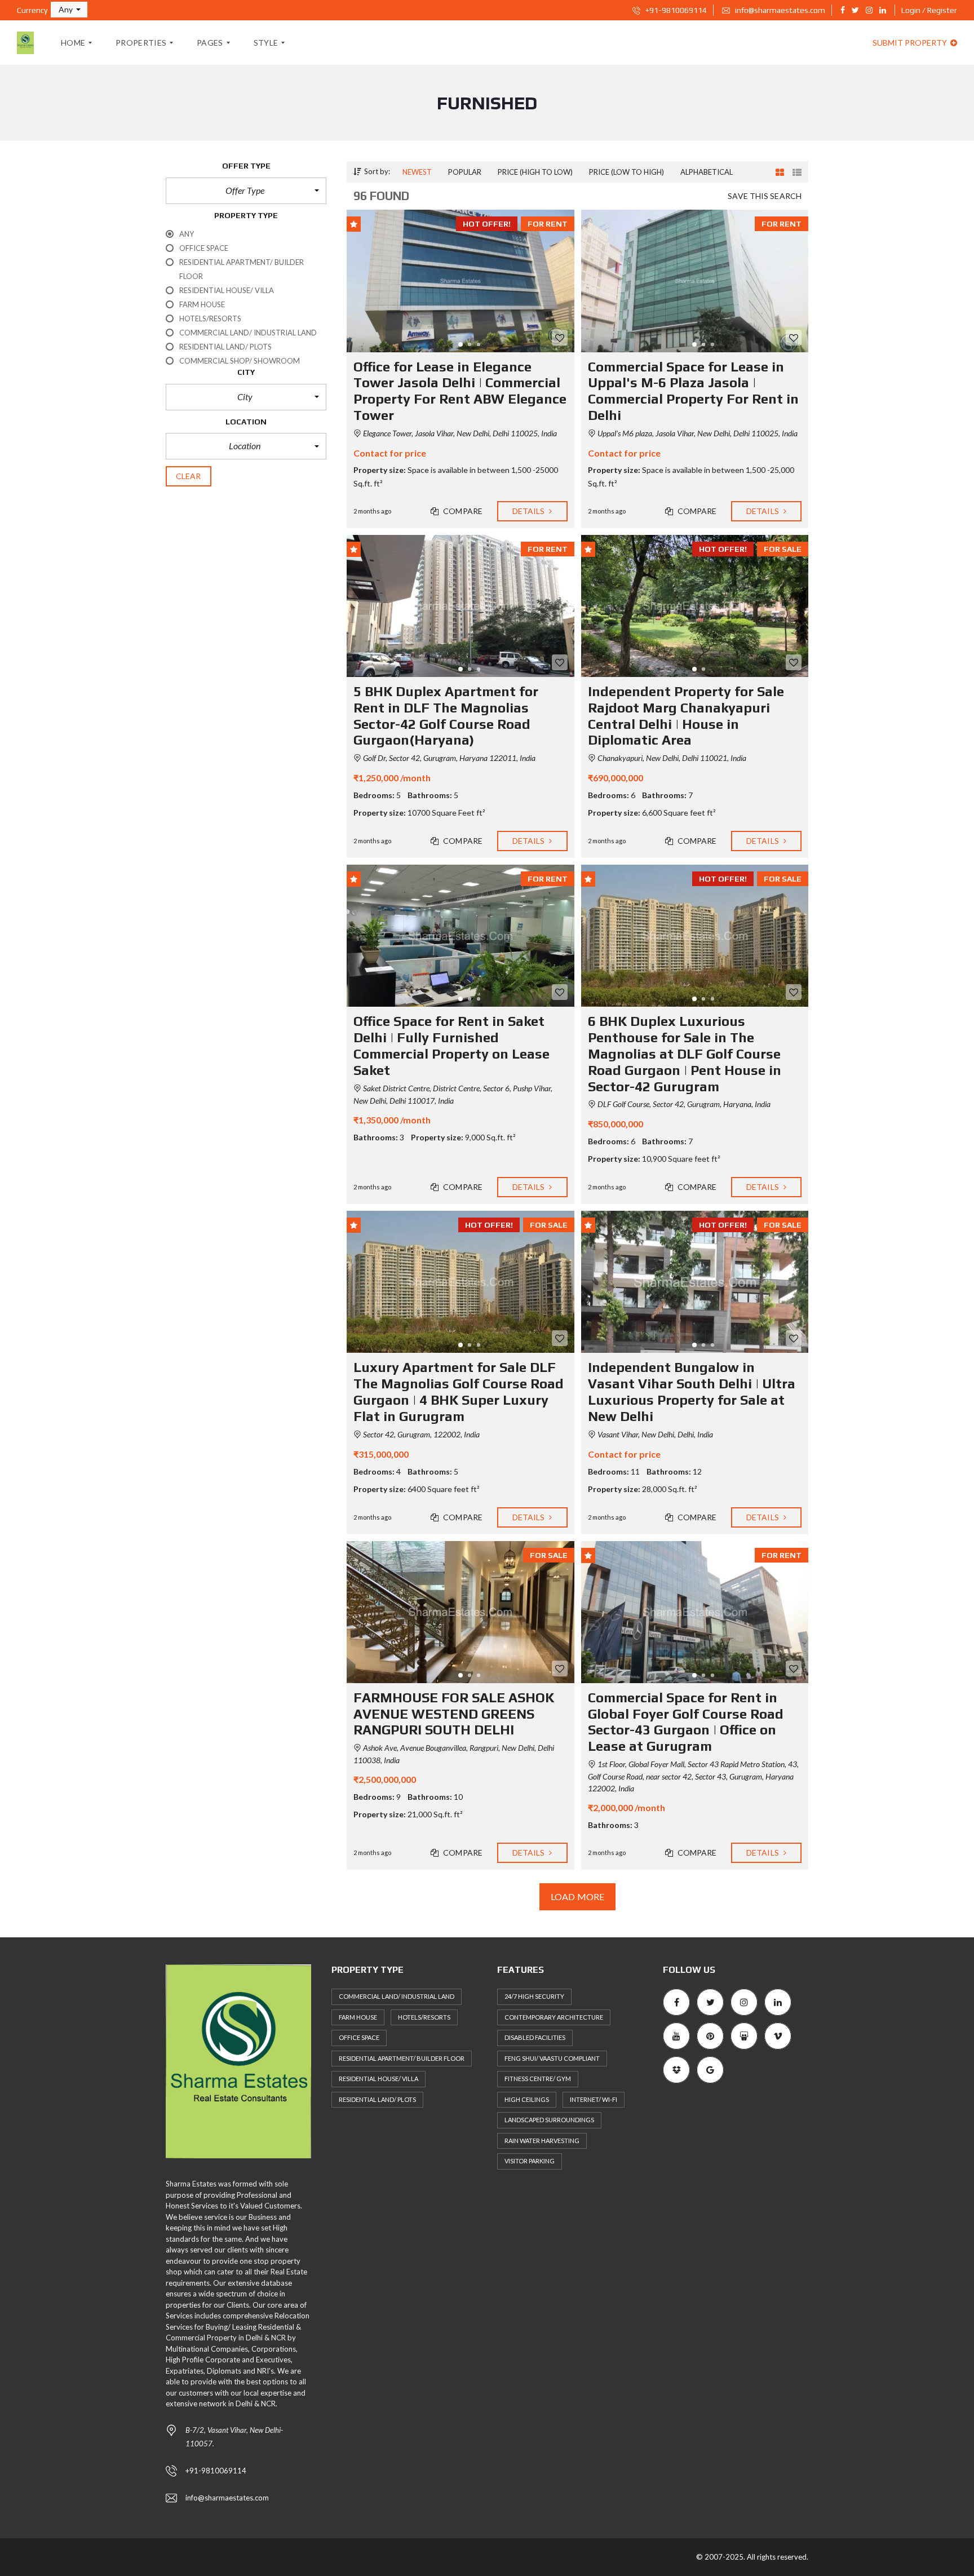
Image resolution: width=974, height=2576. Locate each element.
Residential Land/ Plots (377, 2099)
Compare (462, 511)
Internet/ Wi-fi (594, 2099)
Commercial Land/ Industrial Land (397, 1996)
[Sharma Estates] (25, 43)
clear (189, 476)
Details (530, 511)
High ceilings (527, 2099)
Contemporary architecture (554, 2017)
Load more (577, 1896)
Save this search (765, 196)
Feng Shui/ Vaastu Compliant (552, 2058)
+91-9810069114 (675, 10)
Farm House (358, 2017)
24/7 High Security (534, 1996)
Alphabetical (707, 172)
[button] (69, 10)
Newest (417, 172)
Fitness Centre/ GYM (538, 2079)
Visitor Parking (530, 2161)
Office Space (359, 2037)
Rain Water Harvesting (542, 2141)
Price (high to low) (535, 172)
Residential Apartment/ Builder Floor (402, 2058)
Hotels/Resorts (424, 2017)
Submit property (911, 43)
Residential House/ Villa (378, 2079)
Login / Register (929, 10)
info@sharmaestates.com (779, 10)
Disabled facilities (535, 2037)
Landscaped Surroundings (549, 2120)
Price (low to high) (627, 172)
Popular (465, 172)
